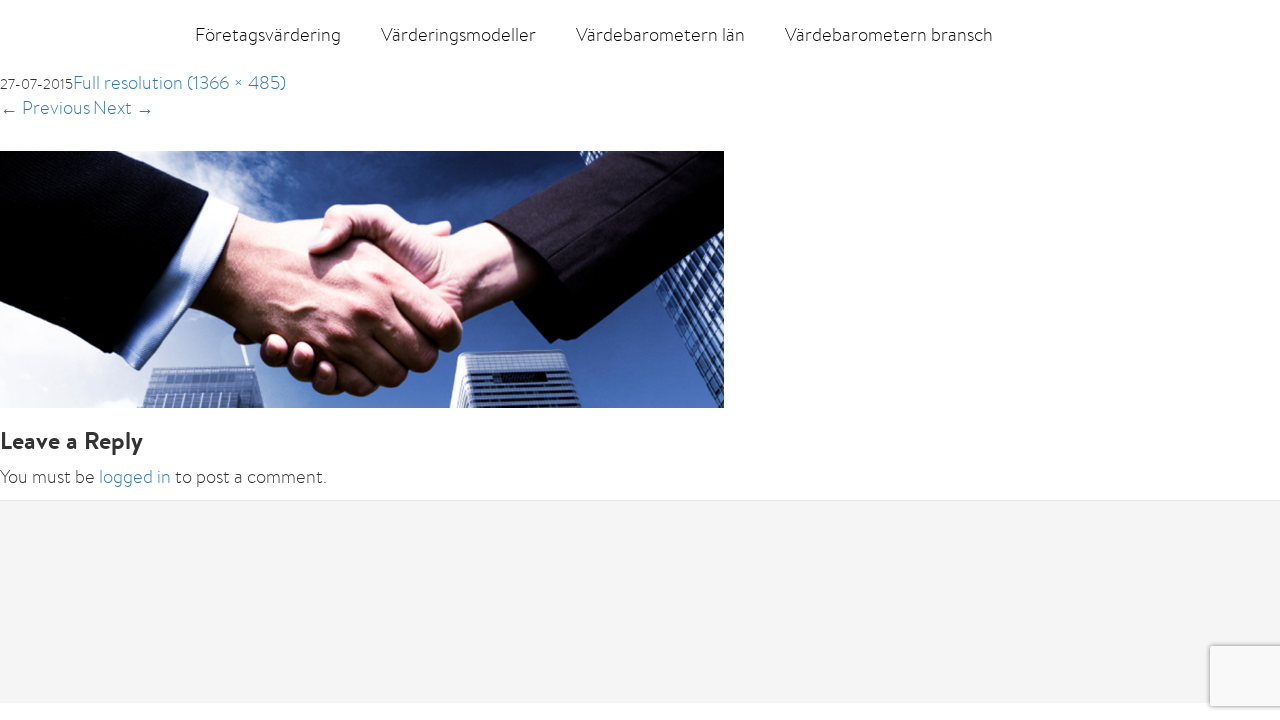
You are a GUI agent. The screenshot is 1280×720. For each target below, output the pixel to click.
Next (123, 107)
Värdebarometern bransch (889, 34)
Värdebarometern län (660, 34)
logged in (135, 476)
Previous (45, 107)
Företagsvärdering (268, 34)
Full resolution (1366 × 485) (179, 82)
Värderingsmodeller (458, 34)
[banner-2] (362, 277)
